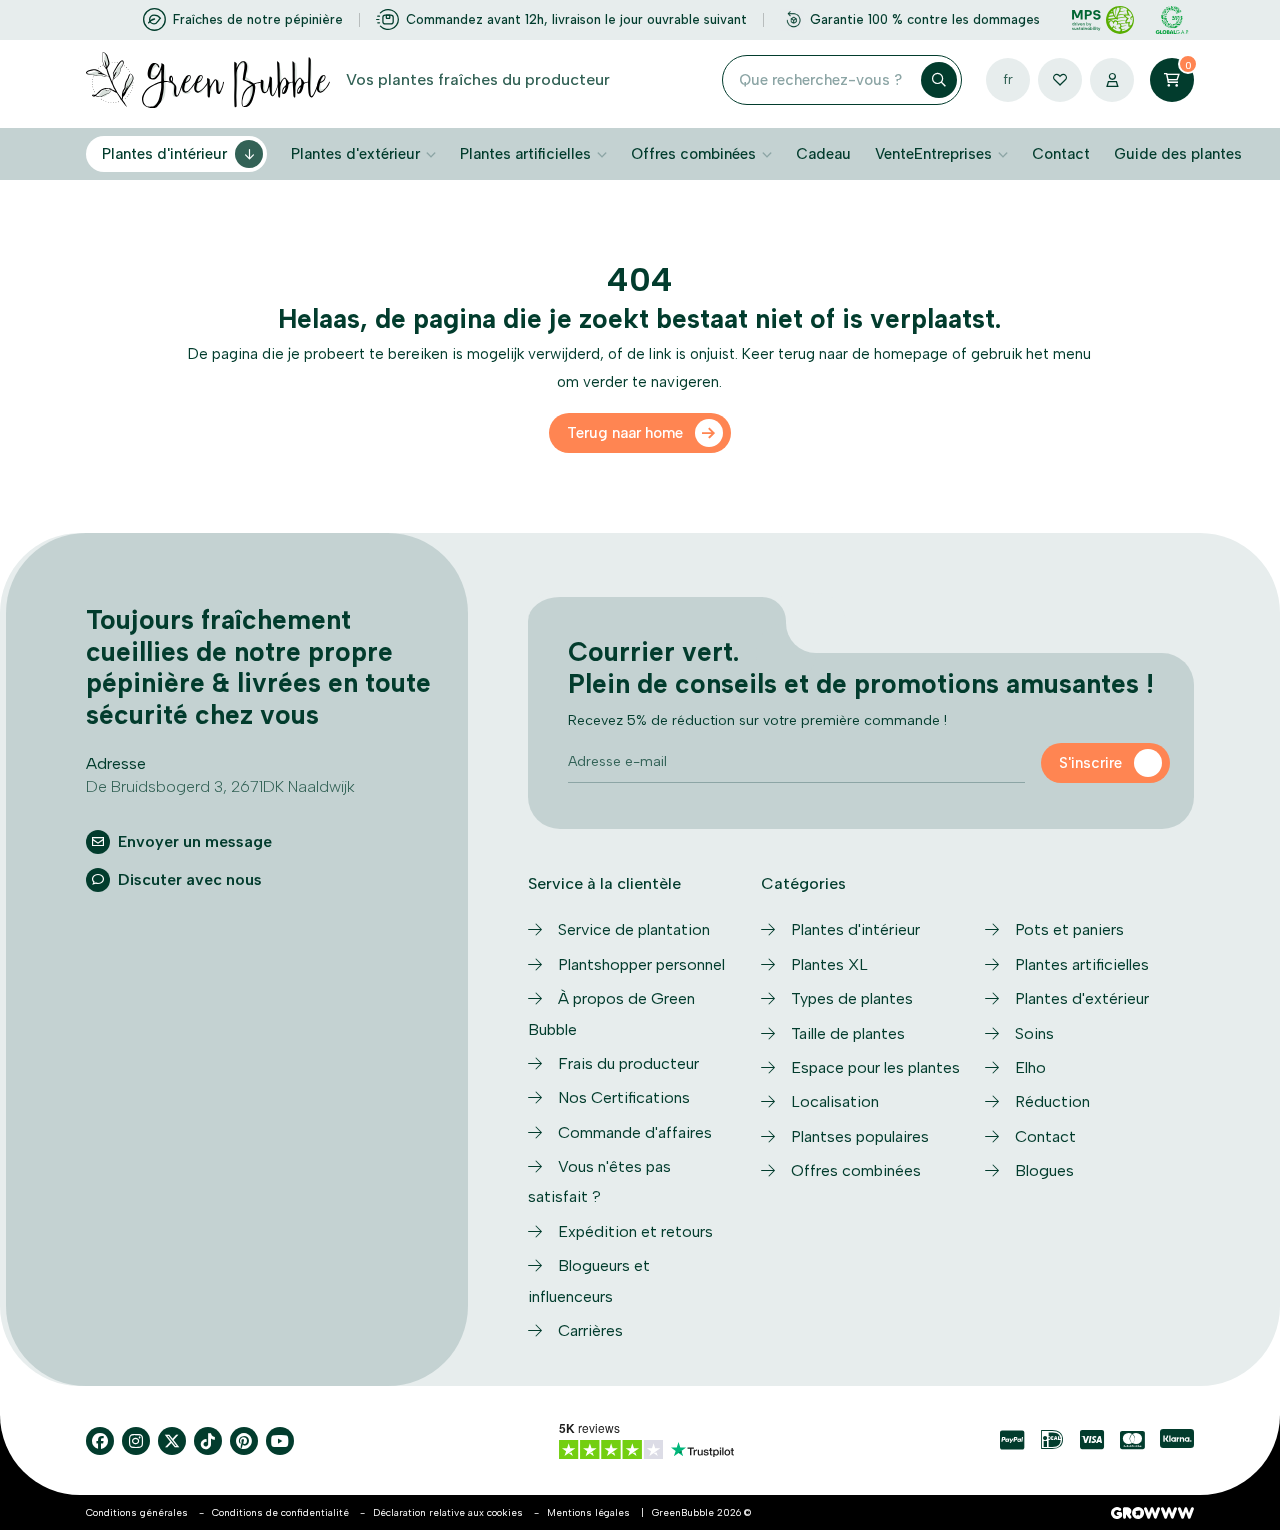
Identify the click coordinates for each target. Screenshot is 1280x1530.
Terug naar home (625, 433)
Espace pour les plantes (875, 1067)
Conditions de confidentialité (280, 1512)
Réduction (1052, 1101)
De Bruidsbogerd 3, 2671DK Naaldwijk (220, 786)
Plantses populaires (860, 1136)
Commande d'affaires (635, 1132)
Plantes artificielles (525, 154)
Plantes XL (829, 964)
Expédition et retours (635, 1231)
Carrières (590, 1330)
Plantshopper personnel (641, 964)
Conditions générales (137, 1512)
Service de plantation (634, 929)
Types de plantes (852, 998)
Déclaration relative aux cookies (448, 1512)
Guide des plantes (1178, 154)
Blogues (1044, 1170)
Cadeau (823, 154)
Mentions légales (588, 1512)
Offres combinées (693, 154)
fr (1008, 79)
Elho (1030, 1067)
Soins (1034, 1033)
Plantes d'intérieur (164, 154)
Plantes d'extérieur (355, 154)
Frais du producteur (628, 1063)
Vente (894, 154)
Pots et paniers (1069, 929)
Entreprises (953, 154)
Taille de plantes (848, 1033)
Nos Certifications (624, 1097)
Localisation (835, 1101)
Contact (1061, 154)
